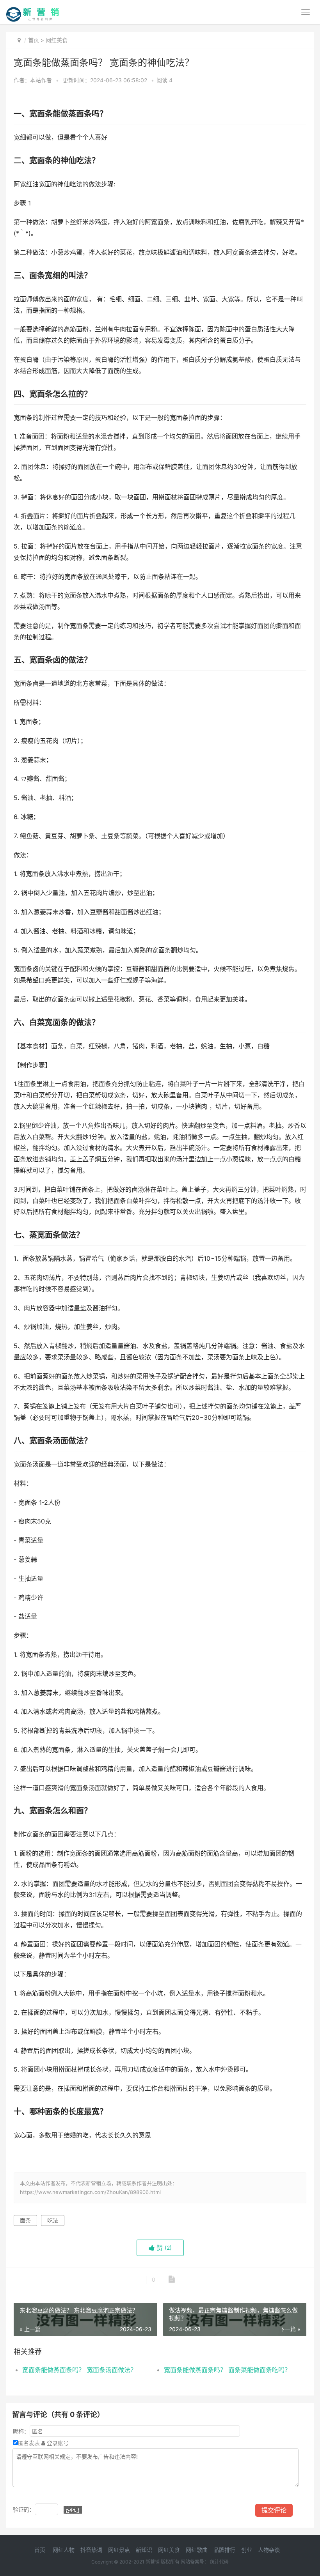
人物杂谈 (269, 2550)
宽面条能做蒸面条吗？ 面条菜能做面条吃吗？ (227, 2370)
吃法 (53, 2220)
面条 (25, 2220)
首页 (34, 40)
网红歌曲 (197, 2550)
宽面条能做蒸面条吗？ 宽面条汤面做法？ (79, 2370)
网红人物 (64, 2550)
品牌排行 (224, 2550)
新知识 (144, 2550)
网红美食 (57, 40)
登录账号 (57, 2443)
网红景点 (119, 2550)
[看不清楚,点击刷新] (73, 2510)
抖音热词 (91, 2550)
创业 (247, 2550)
